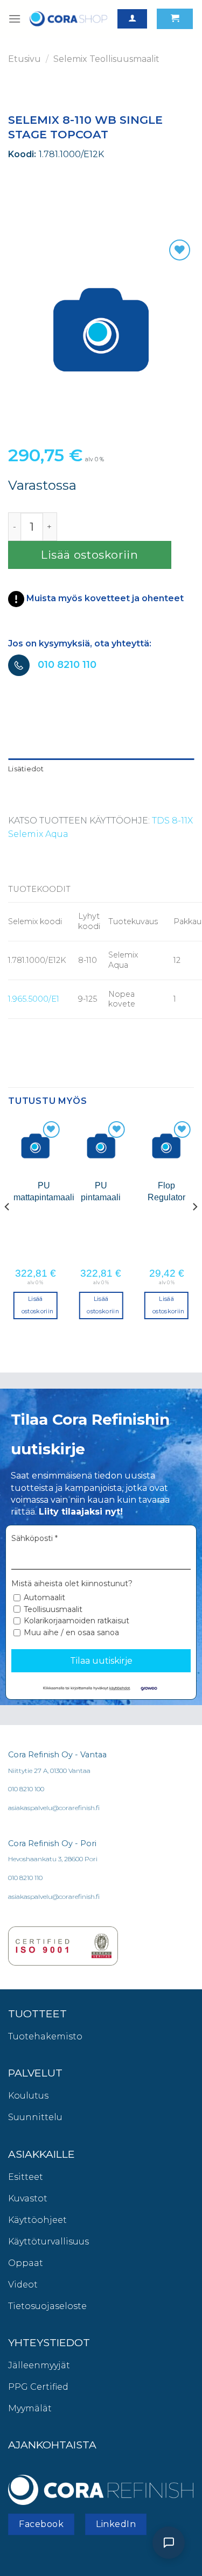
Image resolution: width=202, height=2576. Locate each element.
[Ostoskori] (175, 19)
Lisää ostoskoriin (90, 555)
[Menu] (15, 19)
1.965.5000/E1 (34, 999)
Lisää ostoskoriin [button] (38, 1305)
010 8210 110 (67, 665)
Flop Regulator (166, 1191)
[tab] (101, 769)
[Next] (194, 1228)
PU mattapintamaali (44, 1191)
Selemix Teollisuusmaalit (106, 59)
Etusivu (25, 59)
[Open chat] (169, 2543)
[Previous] (8, 1228)
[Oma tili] (132, 19)
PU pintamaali (101, 1191)
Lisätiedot (26, 769)
